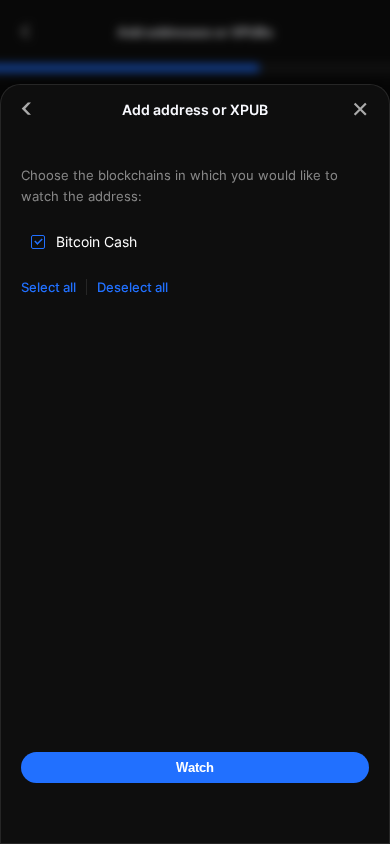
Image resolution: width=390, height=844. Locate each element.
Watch (195, 767)
